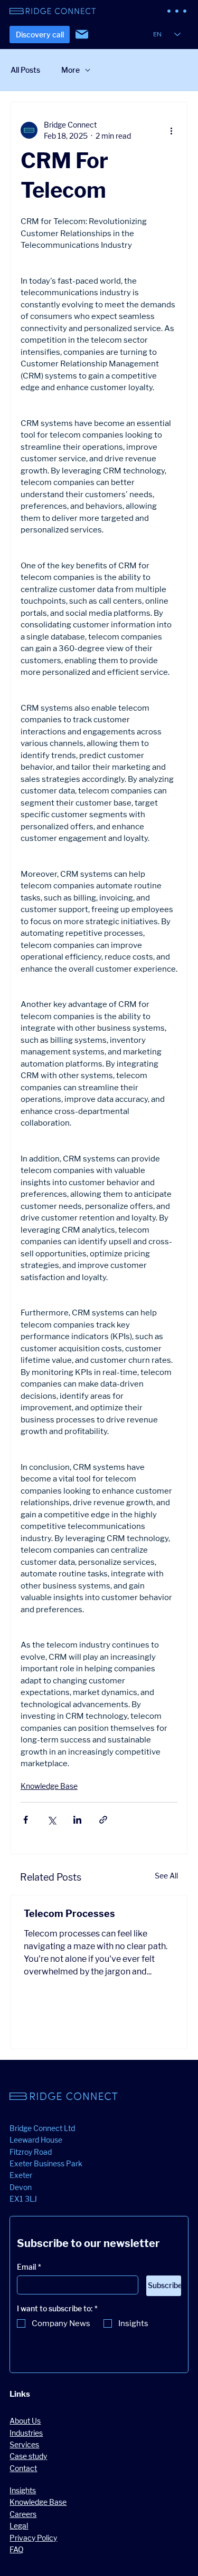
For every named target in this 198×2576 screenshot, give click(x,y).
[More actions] (171, 130)
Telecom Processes (69, 1914)
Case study (28, 2456)
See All (166, 1876)
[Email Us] (82, 34)
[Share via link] (103, 1820)
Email (29, 2267)
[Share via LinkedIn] (77, 1820)
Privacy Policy (33, 2538)
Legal (19, 2526)
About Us (25, 2421)
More (70, 70)
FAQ (17, 2549)
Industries (26, 2433)
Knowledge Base (49, 1786)
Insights (23, 2490)
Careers (23, 2514)
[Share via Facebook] (26, 1820)
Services (24, 2444)
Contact (23, 2468)
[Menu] (177, 11)
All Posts (25, 70)
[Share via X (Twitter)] (51, 1820)
